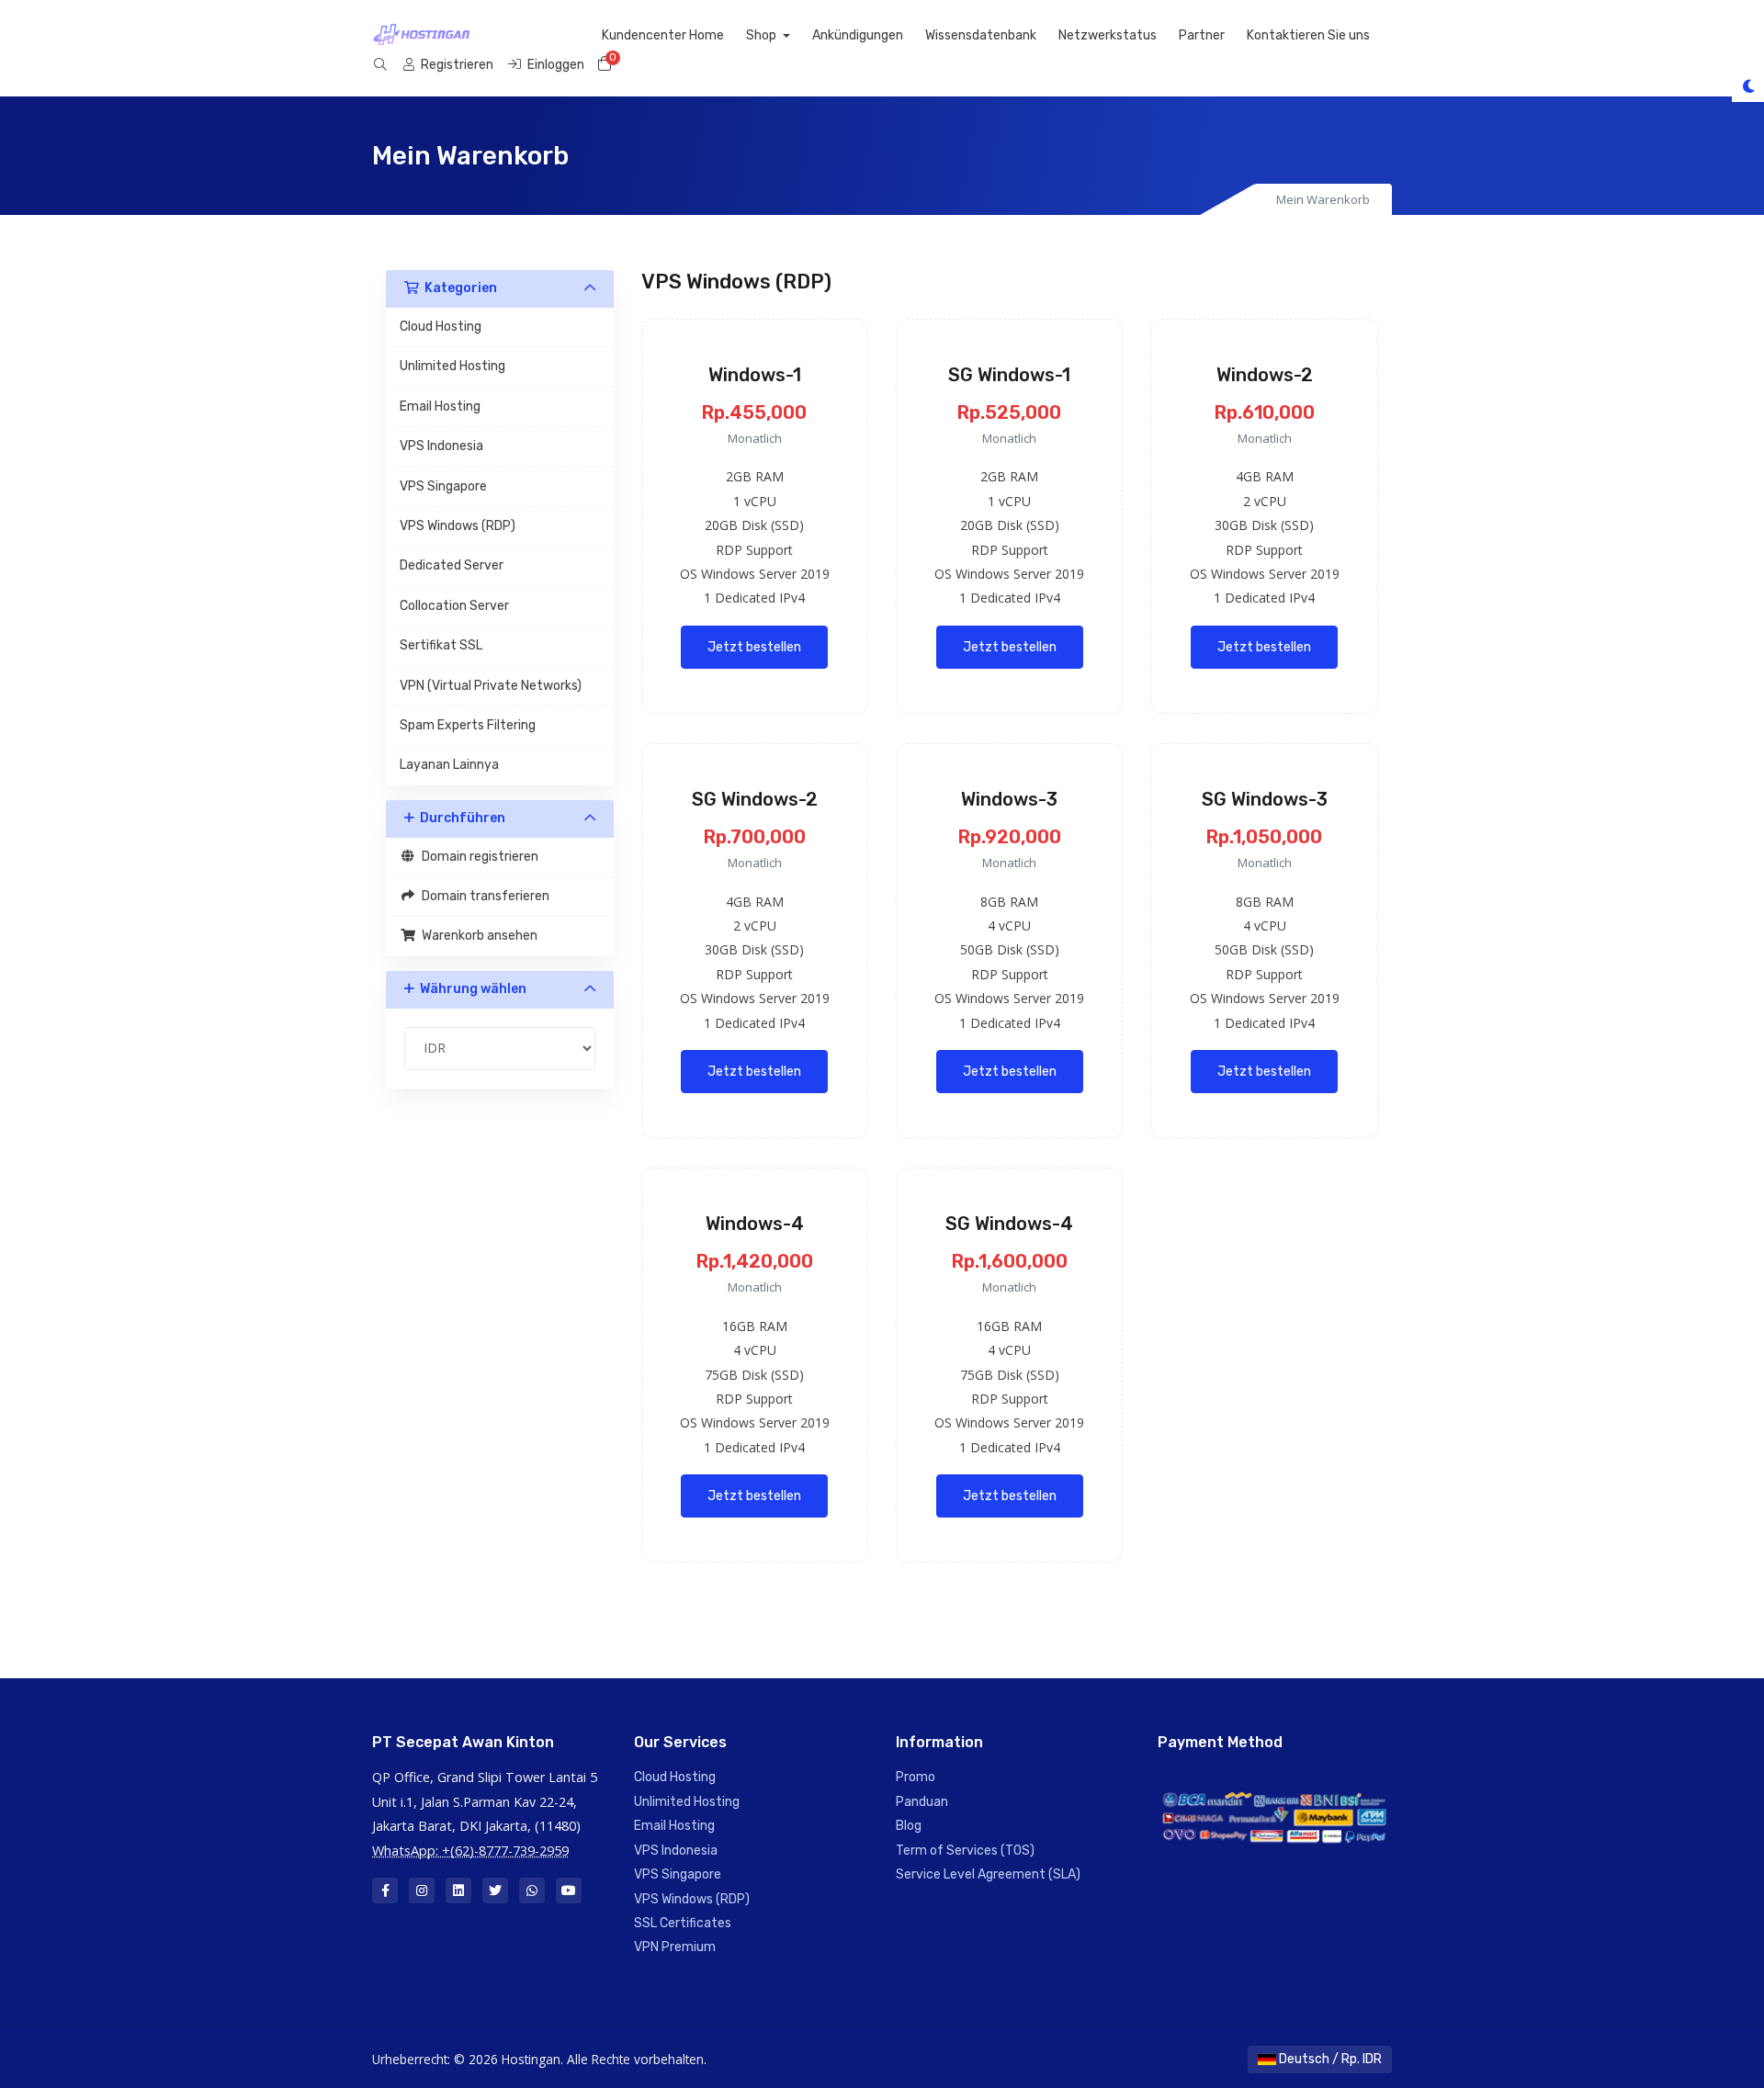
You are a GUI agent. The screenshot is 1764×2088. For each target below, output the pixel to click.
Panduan (922, 1802)
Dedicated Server (452, 565)
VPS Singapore (443, 486)
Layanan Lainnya (449, 765)
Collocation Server (454, 606)
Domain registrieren (477, 857)
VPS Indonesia (441, 446)
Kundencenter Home (663, 35)
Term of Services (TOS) (965, 1851)
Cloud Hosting (441, 327)
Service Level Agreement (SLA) (988, 1874)
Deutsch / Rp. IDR (1329, 2059)
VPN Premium (675, 1947)
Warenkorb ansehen (477, 936)
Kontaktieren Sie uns (1308, 35)
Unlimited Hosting (452, 366)
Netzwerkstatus (1108, 35)
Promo (916, 1777)
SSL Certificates (683, 1923)
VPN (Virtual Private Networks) (491, 686)
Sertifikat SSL (441, 645)
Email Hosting (440, 406)
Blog (909, 1826)
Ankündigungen (858, 35)
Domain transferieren (483, 896)
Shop (763, 35)
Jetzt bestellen (754, 647)
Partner (1202, 35)
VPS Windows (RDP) (458, 526)
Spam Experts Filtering (468, 725)
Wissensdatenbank (981, 35)
